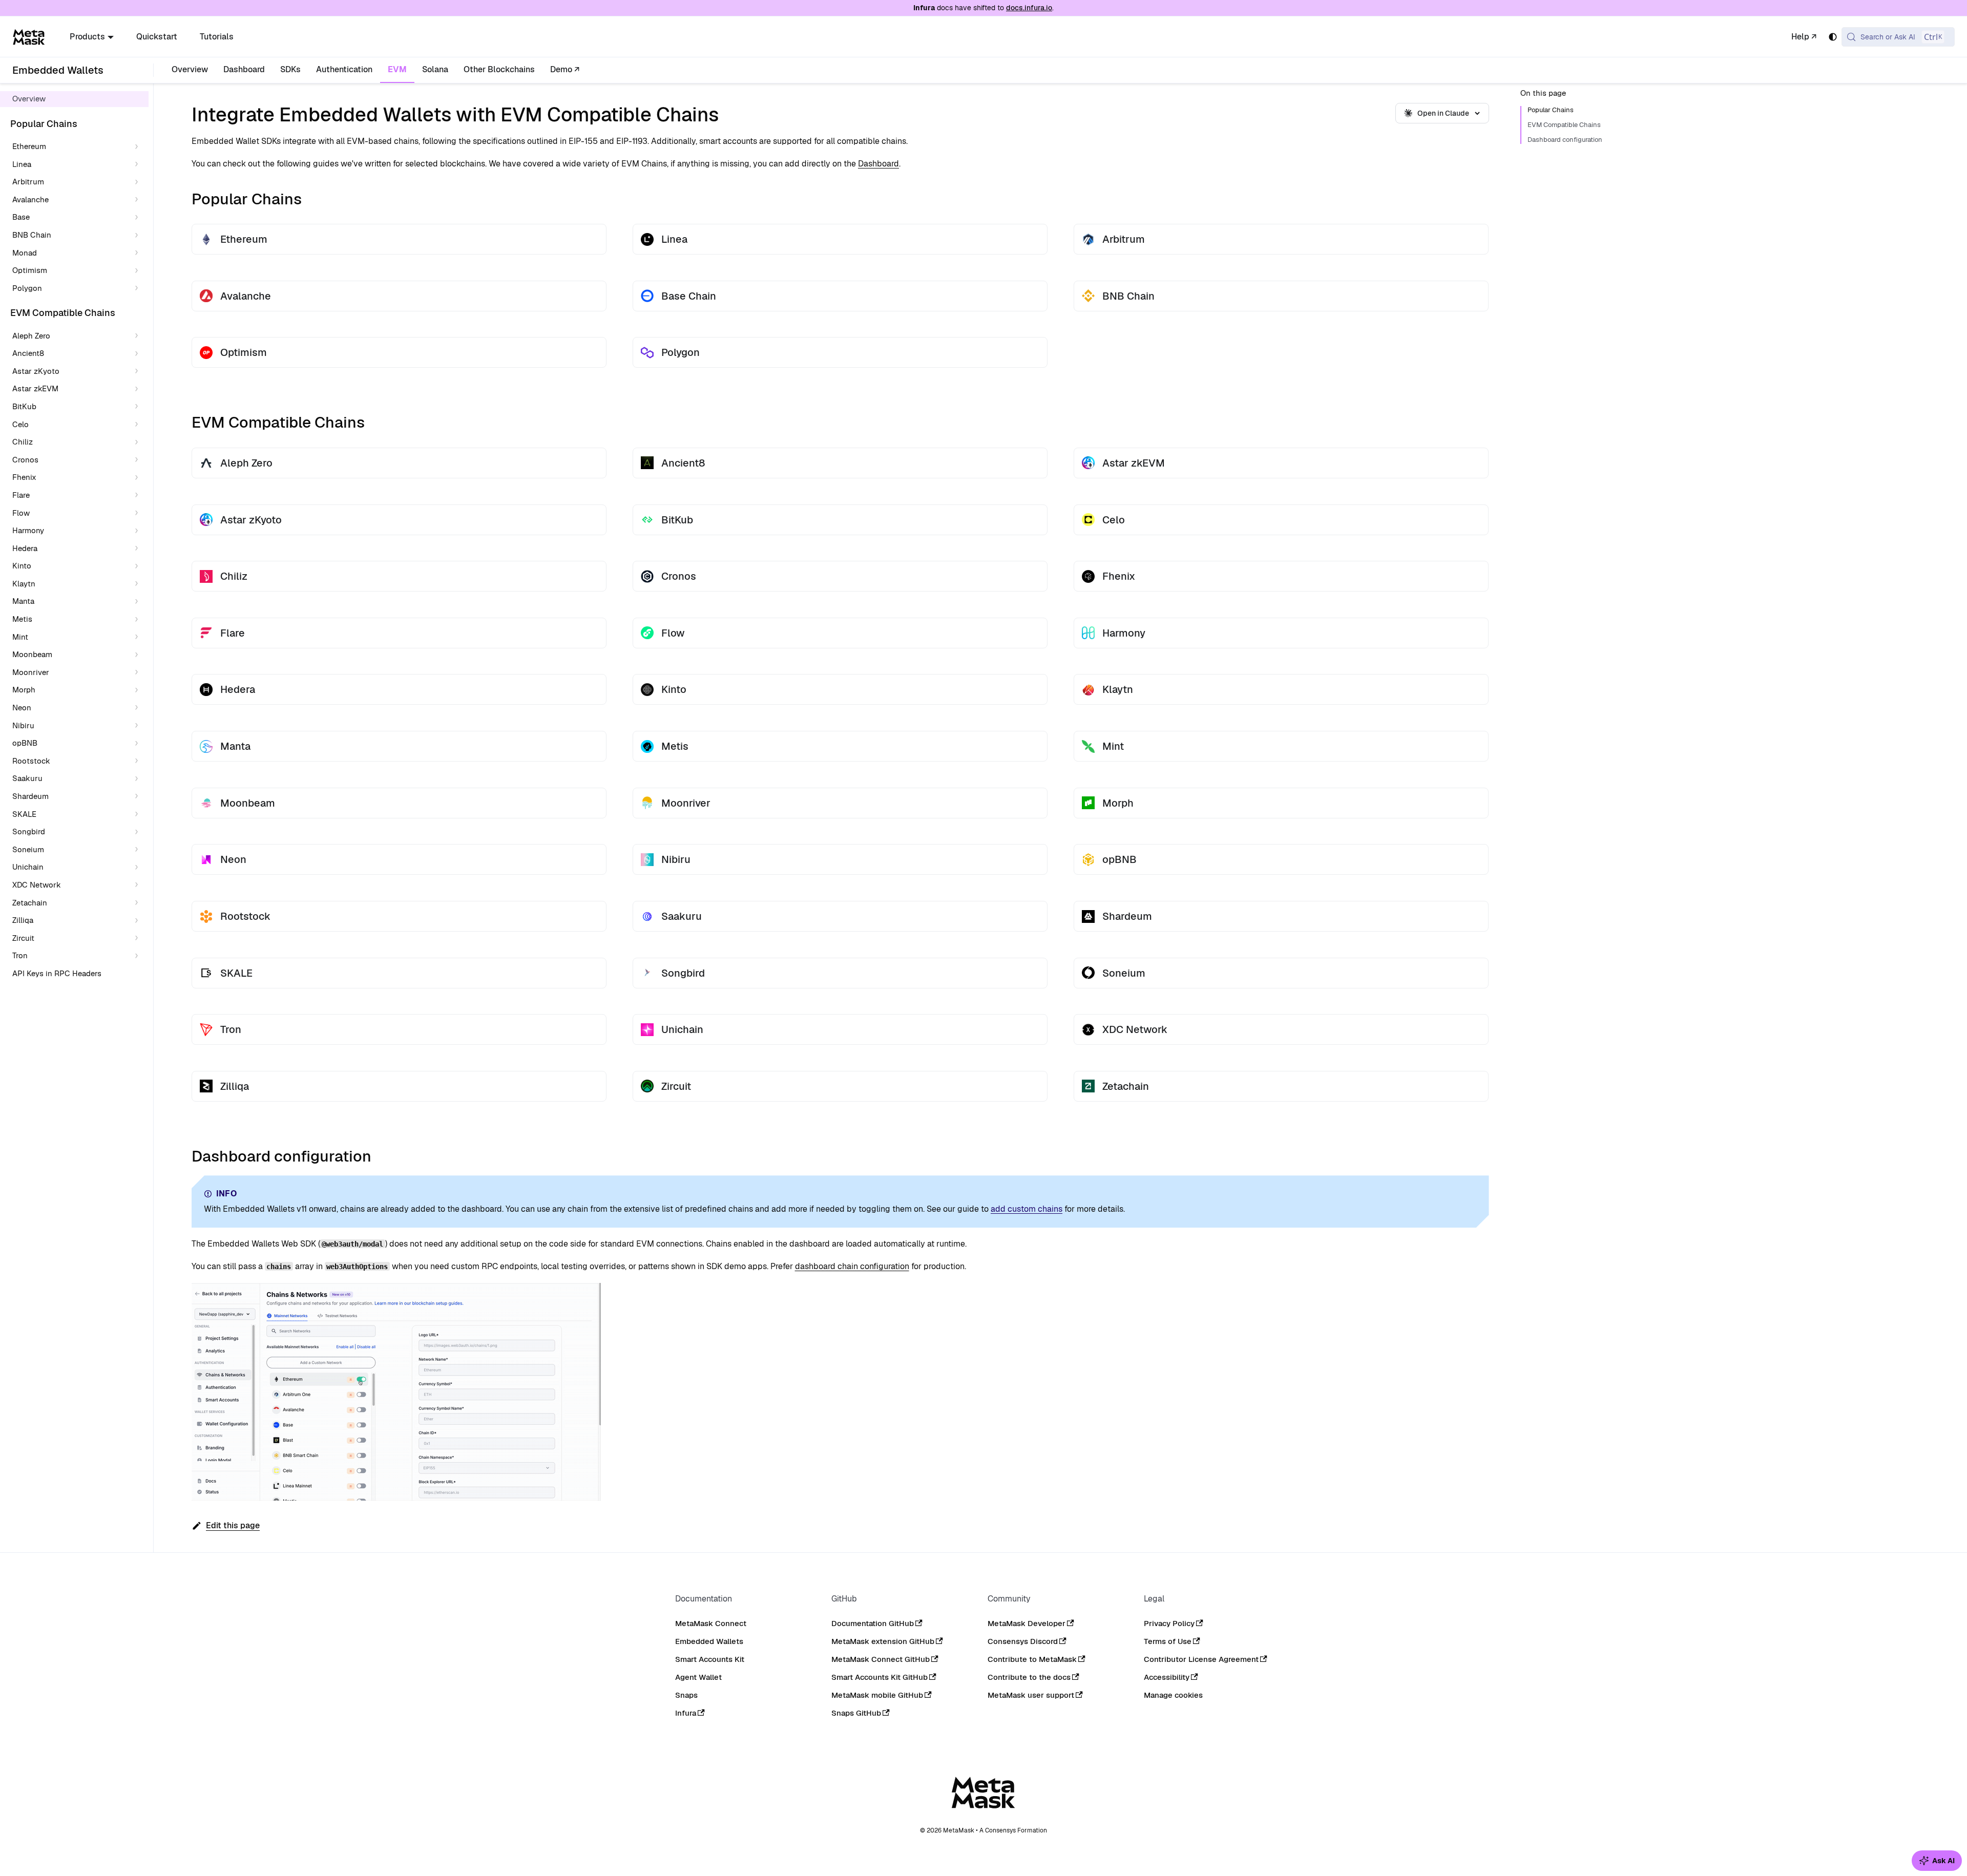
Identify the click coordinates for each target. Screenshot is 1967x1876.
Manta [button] (23, 601)
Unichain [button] (28, 867)
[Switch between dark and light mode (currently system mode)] (1833, 37)
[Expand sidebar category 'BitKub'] (139, 407)
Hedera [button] (25, 548)
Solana (435, 69)
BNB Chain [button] (32, 235)
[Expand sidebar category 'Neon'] (139, 708)
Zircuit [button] (23, 937)
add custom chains (1027, 1209)
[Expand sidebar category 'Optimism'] (139, 271)
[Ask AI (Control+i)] (1937, 1861)
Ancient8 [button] (28, 353)
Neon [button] (22, 708)
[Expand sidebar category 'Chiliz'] (139, 442)
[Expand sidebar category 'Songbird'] (139, 832)
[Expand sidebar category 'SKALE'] (139, 814)
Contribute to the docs (1029, 1677)
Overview (190, 69)
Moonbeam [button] (32, 654)
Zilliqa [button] (23, 920)
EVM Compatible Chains (1564, 125)
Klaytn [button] (24, 584)
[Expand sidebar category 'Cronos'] (139, 460)
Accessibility (1167, 1677)
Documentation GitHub (873, 1623)
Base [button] (21, 217)
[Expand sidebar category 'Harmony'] (139, 531)
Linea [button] (22, 164)
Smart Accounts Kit (710, 1659)
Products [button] (87, 37)
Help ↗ (1804, 37)
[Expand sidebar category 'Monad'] (139, 253)
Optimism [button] (30, 270)
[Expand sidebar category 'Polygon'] (139, 288)
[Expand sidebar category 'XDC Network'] (139, 885)
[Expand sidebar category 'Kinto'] (139, 566)
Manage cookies (1173, 1695)
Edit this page (233, 1525)
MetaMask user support (1031, 1695)
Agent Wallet (698, 1677)
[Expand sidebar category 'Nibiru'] (139, 725)
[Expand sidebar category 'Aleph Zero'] (139, 336)
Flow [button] (21, 512)
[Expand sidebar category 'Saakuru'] (139, 779)
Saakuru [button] (27, 778)
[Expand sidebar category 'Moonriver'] (139, 673)
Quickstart (157, 37)
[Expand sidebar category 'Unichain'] (139, 867)
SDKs (290, 69)
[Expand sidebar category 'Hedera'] (139, 548)
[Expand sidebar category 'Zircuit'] (139, 938)
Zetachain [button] (30, 902)
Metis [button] (22, 619)
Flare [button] (21, 495)
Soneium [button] (28, 849)
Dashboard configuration (1565, 140)
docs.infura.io (1029, 8)
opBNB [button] (25, 743)
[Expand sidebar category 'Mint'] (139, 637)
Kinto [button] (22, 566)
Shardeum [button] (30, 796)
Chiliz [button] (23, 442)
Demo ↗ (565, 69)
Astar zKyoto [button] (36, 371)
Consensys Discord (1023, 1641)
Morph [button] (24, 690)
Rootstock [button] (31, 760)
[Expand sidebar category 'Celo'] (139, 424)
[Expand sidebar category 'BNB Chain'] (139, 235)
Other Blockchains (499, 69)
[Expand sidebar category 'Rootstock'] (139, 761)
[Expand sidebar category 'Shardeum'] (139, 797)
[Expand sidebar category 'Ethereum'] (139, 147)
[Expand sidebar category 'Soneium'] (139, 849)
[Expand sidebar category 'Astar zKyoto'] (139, 371)
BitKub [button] (24, 406)
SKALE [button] (24, 814)
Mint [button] (20, 636)
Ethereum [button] (29, 146)
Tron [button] (20, 955)
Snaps (686, 1695)
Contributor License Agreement (1201, 1659)
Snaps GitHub (856, 1713)
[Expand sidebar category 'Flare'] (139, 496)
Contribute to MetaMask (1032, 1659)
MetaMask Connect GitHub (881, 1659)
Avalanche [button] (30, 199)
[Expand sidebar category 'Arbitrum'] (139, 182)
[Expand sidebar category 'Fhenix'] (139, 478)
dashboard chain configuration (852, 1266)
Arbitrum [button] (28, 182)
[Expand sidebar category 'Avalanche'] (139, 200)
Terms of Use (1168, 1641)
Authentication (344, 69)
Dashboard (244, 69)
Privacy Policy (1169, 1623)
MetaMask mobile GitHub (877, 1695)
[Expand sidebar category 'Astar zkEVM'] (139, 389)
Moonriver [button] (31, 672)
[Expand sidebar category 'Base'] (139, 217)
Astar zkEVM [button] (35, 388)
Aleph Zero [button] (31, 335)
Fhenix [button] (24, 477)
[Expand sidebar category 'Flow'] (139, 513)
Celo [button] (20, 424)
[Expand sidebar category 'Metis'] (139, 619)
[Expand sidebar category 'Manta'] (139, 602)
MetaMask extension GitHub (883, 1641)
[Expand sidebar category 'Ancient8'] (139, 354)
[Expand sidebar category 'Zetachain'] (139, 903)
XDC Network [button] (37, 885)
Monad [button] (25, 252)
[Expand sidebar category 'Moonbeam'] (139, 655)
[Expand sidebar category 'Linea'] (139, 164)
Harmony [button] (28, 530)
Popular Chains (1551, 110)
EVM (397, 69)
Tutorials (217, 37)
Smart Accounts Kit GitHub (880, 1677)
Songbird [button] (29, 831)
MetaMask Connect (711, 1623)
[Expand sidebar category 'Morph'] (139, 690)
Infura (686, 1713)
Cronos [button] (25, 459)
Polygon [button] (27, 288)
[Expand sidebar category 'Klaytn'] (139, 584)
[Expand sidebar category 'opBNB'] (139, 743)
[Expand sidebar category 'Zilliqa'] (139, 921)
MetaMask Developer (1027, 1623)
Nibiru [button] (23, 725)
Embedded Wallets (709, 1641)
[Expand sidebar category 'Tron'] (139, 956)
